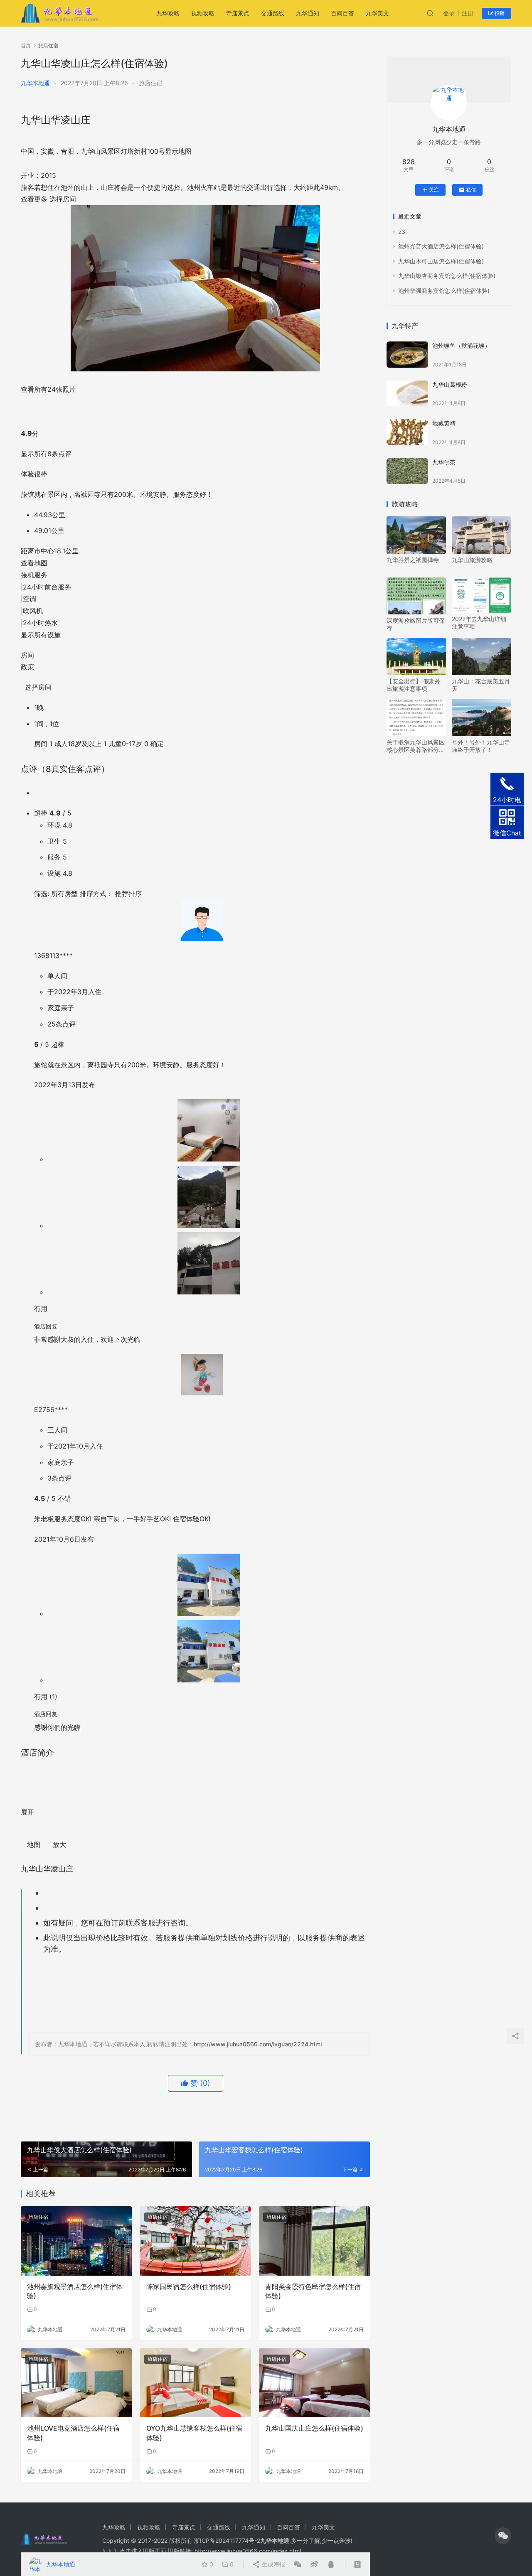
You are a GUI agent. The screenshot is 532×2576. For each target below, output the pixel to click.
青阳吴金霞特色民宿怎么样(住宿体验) (313, 2291)
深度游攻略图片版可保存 (416, 624)
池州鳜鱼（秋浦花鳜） (461, 345)
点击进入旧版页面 (143, 2551)
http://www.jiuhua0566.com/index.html (248, 2551)
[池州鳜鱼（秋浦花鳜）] (407, 355)
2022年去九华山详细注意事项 (479, 623)
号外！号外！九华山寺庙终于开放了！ (481, 746)
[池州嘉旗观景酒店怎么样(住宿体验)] (76, 2241)
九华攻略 (168, 13)
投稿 (499, 13)
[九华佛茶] (407, 471)
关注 (434, 190)
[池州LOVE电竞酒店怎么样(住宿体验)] (76, 2383)
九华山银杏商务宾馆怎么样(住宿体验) (447, 276)
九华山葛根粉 (450, 384)
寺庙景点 (238, 13)
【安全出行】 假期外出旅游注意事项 (414, 685)
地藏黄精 (444, 423)
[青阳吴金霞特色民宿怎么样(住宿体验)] (314, 2241)
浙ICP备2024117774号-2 (227, 2540)
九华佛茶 (444, 462)
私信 (471, 190)
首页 (26, 45)
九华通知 (308, 13)
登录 (449, 13)
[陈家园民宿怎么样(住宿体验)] (196, 2241)
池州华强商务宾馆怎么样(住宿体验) (444, 291)
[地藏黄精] (407, 432)
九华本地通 (35, 83)
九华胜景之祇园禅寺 (413, 560)
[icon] (503, 2536)
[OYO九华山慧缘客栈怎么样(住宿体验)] (196, 2383)
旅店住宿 (150, 83)
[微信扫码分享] (298, 2564)
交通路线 (273, 13)
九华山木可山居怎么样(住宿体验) (441, 261)
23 (402, 232)
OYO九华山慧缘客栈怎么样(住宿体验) (194, 2433)
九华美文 (377, 13)
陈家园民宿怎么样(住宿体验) (189, 2286)
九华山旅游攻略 (472, 560)
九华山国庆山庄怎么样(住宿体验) (314, 2428)
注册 (468, 13)
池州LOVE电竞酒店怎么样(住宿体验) (73, 2433)
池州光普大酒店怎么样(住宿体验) (441, 246)
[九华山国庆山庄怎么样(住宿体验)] (314, 2383)
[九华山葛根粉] (407, 394)
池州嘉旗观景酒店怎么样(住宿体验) (75, 2291)
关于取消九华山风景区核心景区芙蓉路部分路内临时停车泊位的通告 (416, 746)
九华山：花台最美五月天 (481, 685)
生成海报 (273, 2564)
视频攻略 (203, 13)
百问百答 (342, 13)
